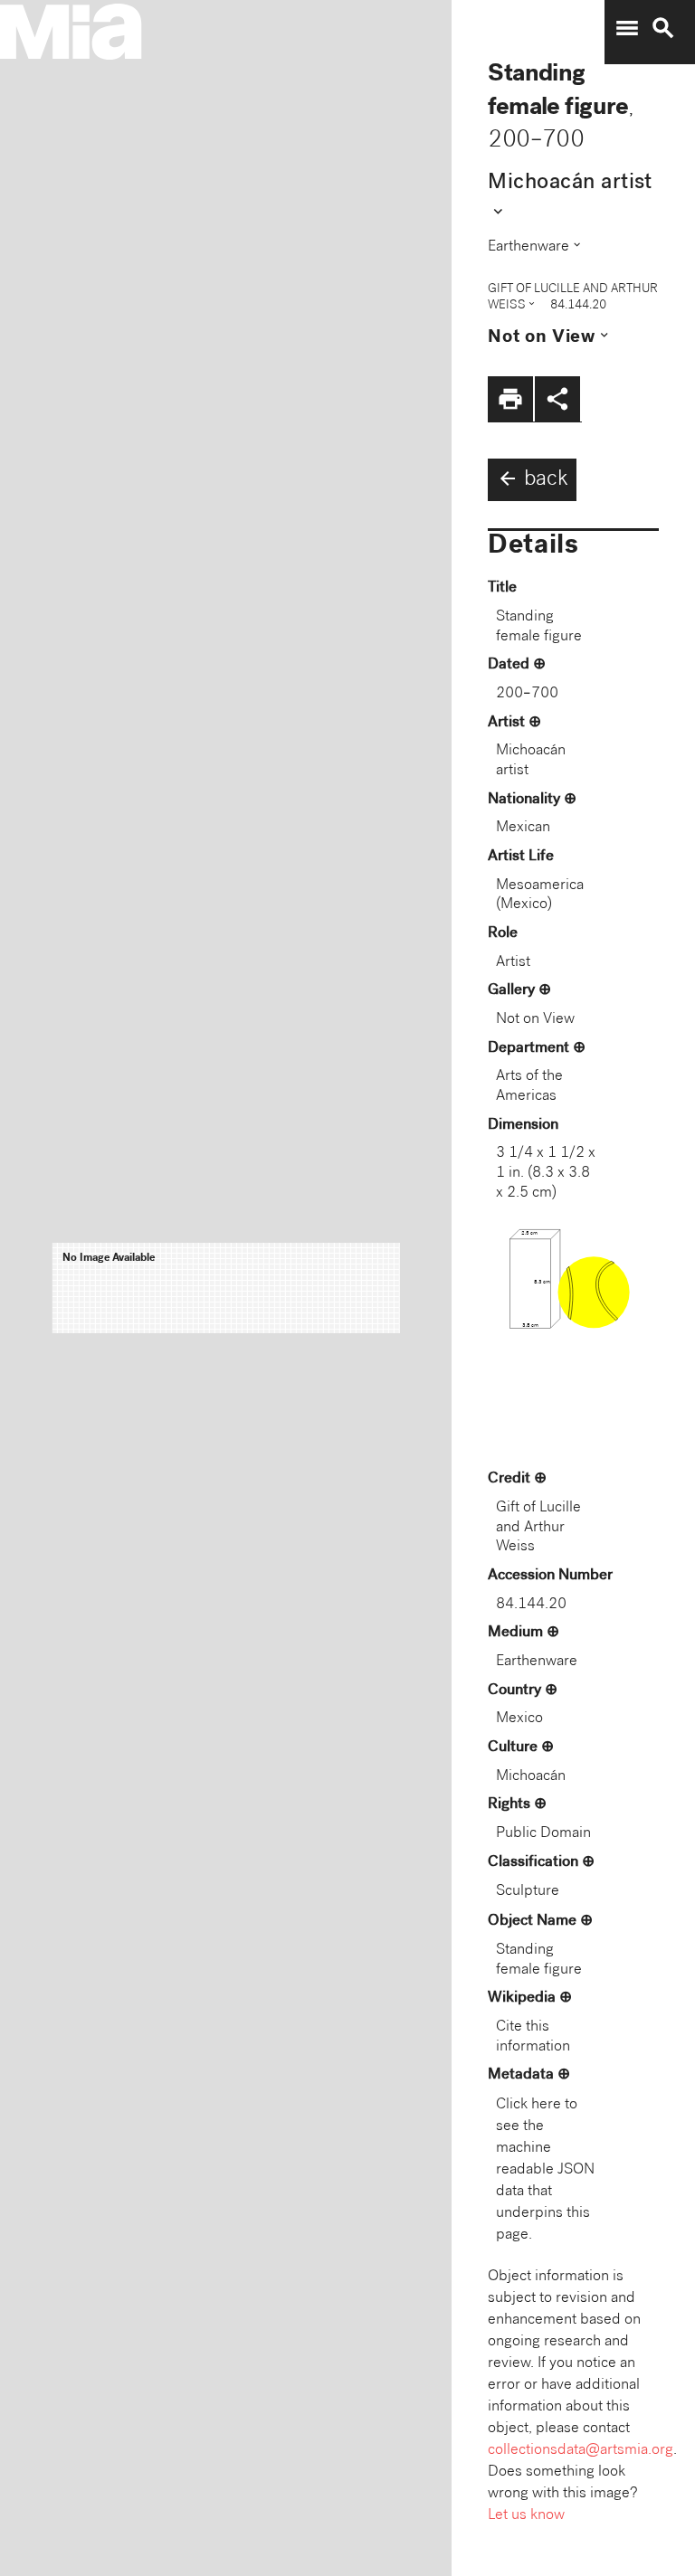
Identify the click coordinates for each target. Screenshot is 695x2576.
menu (627, 28)
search (663, 28)
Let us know (526, 2516)
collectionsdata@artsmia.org (581, 2451)
